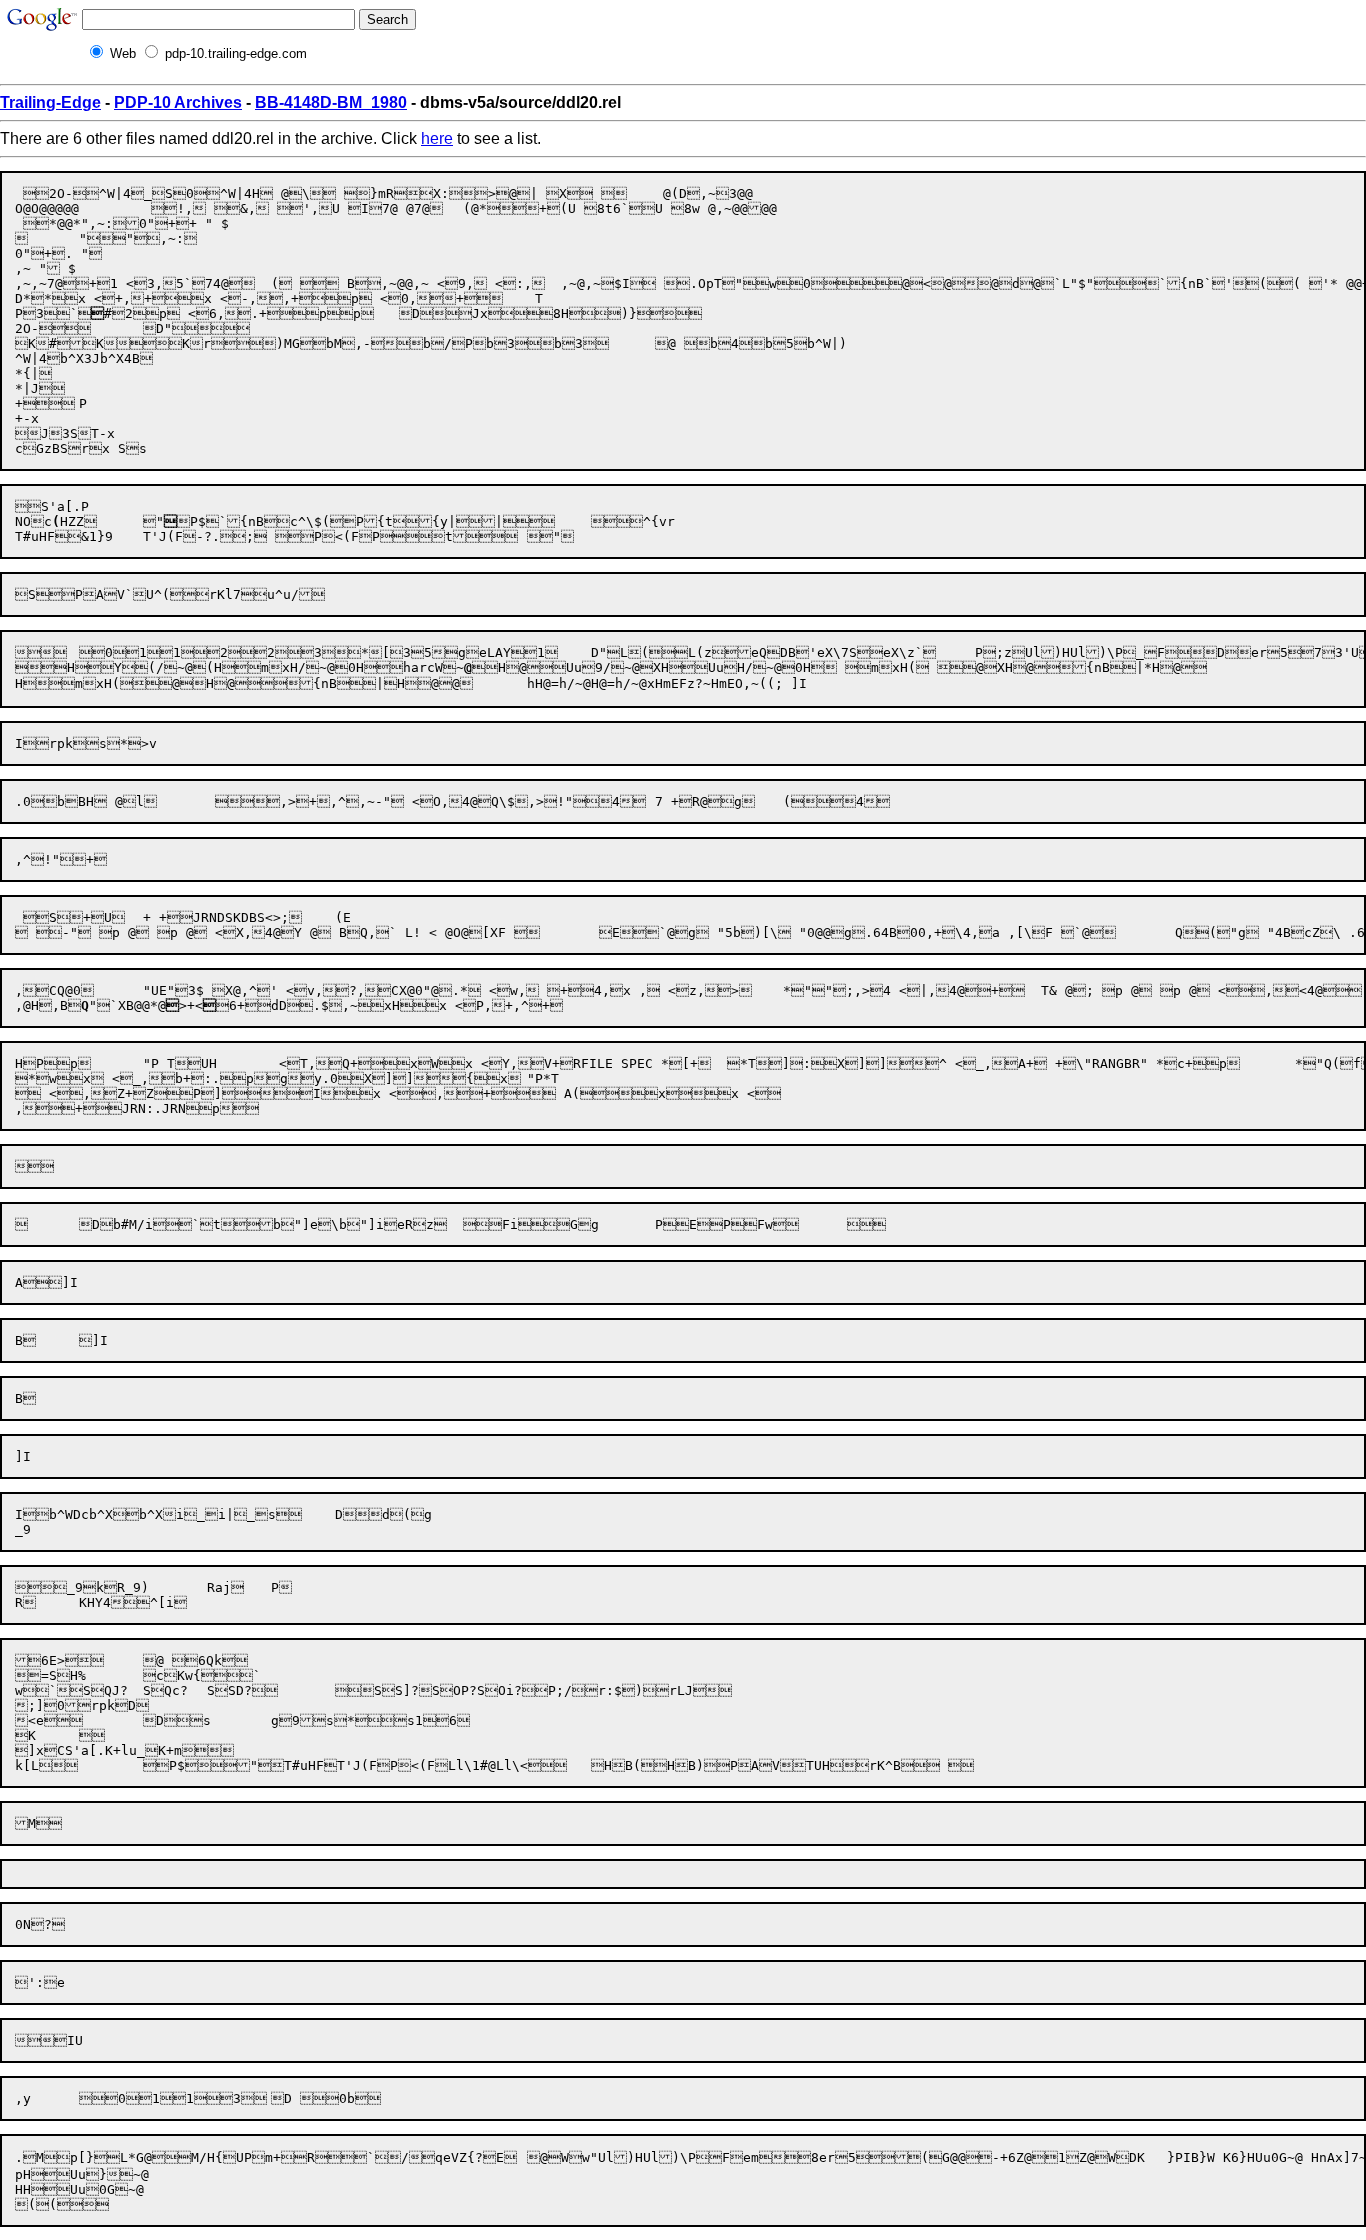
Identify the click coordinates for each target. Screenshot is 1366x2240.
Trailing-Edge (50, 102)
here (437, 138)
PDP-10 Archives (178, 102)
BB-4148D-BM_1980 (331, 102)
